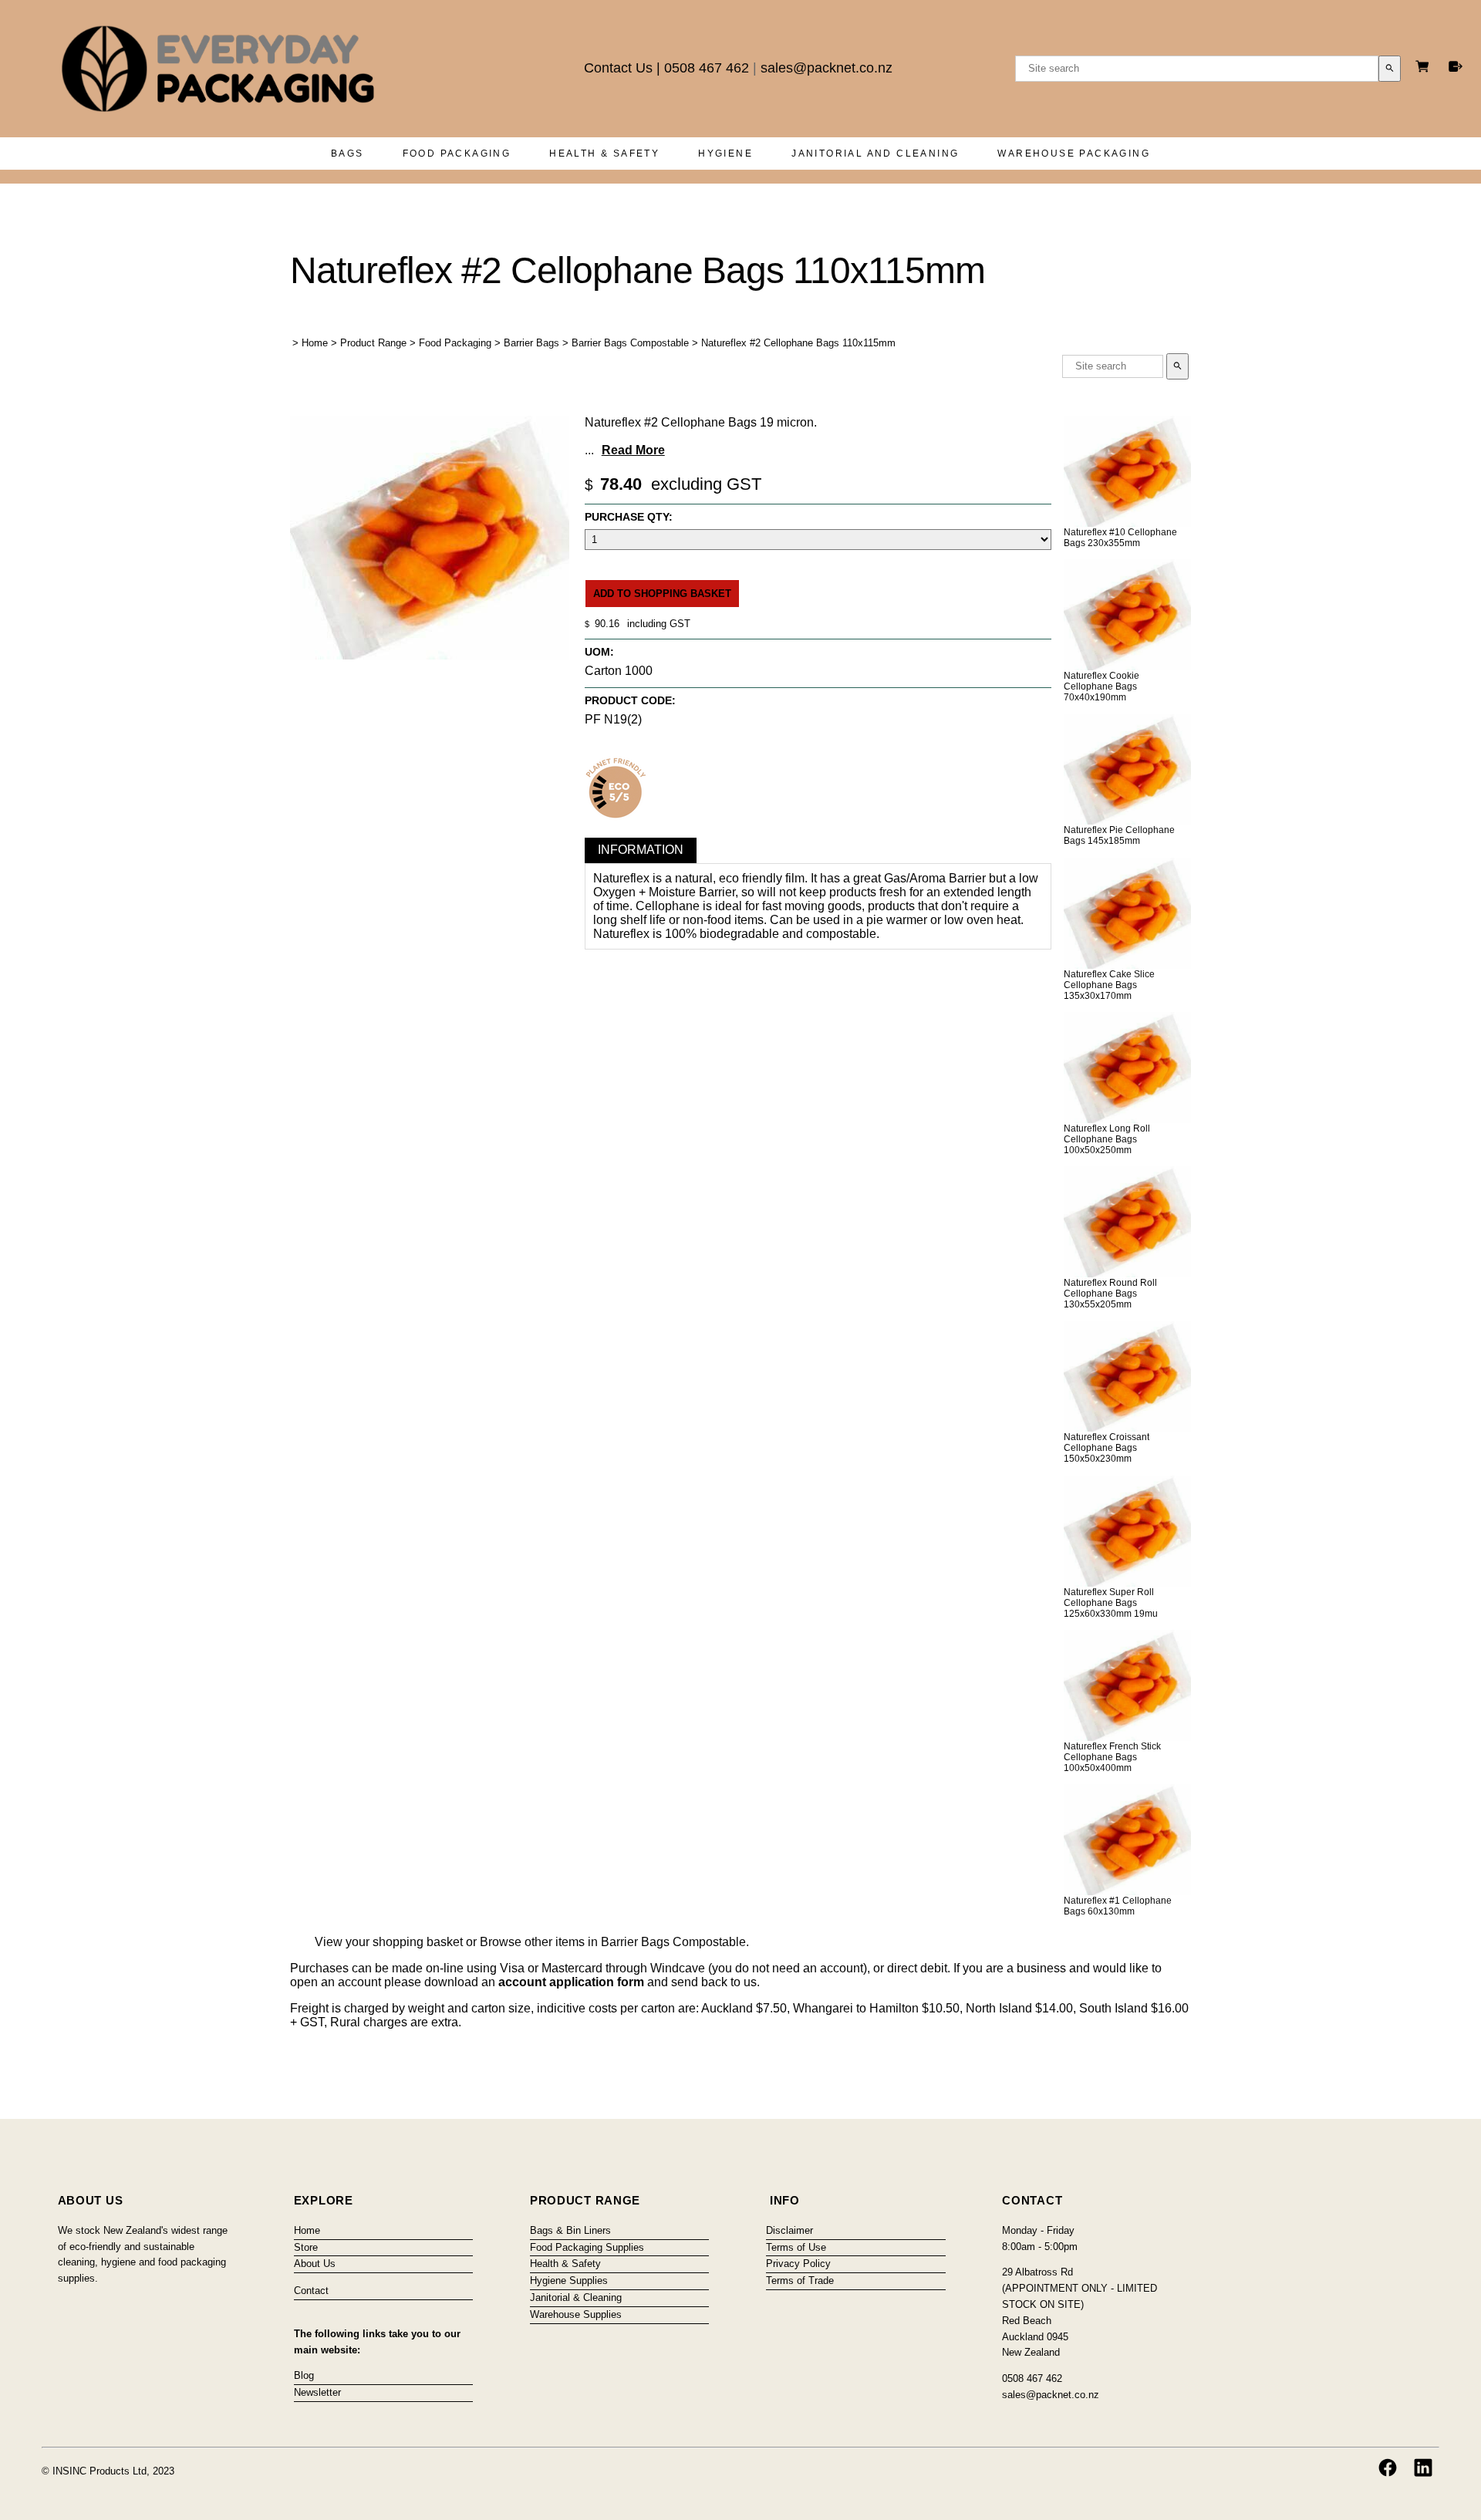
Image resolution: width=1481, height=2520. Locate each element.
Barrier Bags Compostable (630, 343)
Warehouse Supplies (576, 2314)
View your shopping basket (389, 1942)
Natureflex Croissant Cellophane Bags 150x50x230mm (1107, 1448)
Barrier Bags (531, 343)
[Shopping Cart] (1425, 68)
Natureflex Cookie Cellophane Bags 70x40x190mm (1101, 687)
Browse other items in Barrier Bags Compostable (613, 1942)
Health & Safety (604, 153)
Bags (347, 153)
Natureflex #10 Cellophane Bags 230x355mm (1120, 538)
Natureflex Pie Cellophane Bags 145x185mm (1119, 835)
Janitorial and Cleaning (875, 153)
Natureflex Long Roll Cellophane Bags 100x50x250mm (1107, 1139)
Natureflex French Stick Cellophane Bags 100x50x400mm (1112, 1757)
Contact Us (618, 68)
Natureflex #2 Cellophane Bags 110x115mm (798, 343)
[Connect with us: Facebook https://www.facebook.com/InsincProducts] (1388, 2468)
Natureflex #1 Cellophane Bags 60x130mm (1118, 1906)
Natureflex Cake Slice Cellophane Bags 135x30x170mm (1109, 985)
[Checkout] (1456, 66)
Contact (311, 2291)
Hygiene (725, 153)
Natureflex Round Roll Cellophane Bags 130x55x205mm (1110, 1294)
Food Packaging (457, 153)
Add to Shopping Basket (662, 594)
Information (641, 850)
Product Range (373, 343)
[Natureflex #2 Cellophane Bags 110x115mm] (430, 655)
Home (315, 343)
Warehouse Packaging (1074, 153)
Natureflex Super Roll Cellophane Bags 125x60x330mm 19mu (1111, 1603)
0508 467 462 (707, 68)
